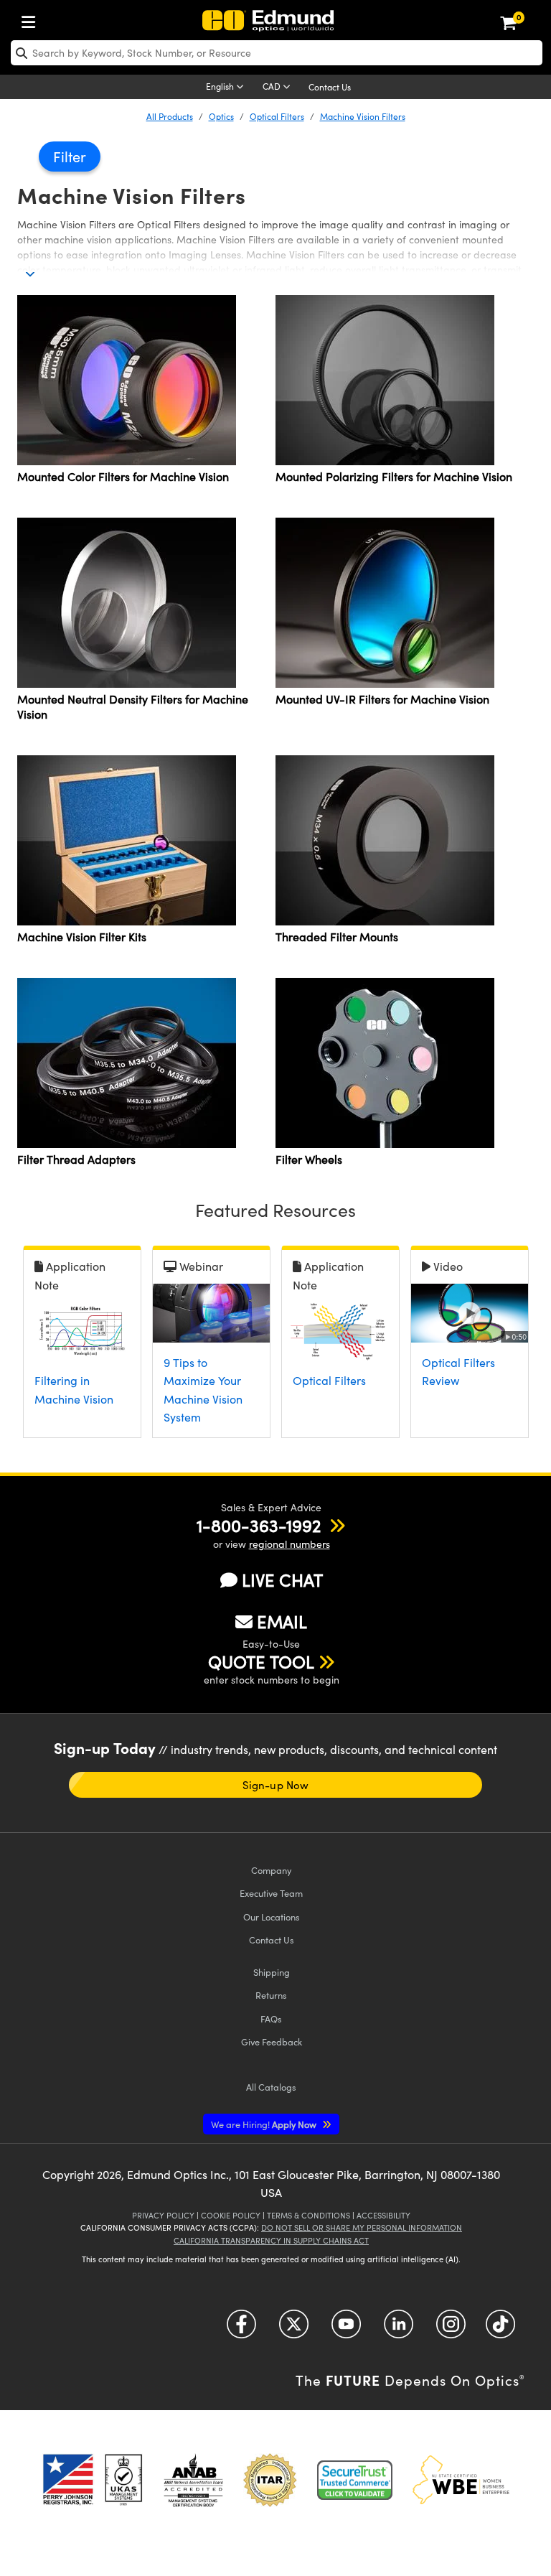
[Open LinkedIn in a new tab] (399, 2329)
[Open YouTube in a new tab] (346, 2329)
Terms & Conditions (309, 2215)
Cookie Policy (231, 2215)
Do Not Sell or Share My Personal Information (362, 2227)
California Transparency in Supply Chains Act (271, 2240)
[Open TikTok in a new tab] (500, 2329)
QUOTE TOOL (261, 1661)
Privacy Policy (163, 2215)
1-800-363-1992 (259, 1525)
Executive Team (271, 1893)
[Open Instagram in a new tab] (451, 2329)
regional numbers (289, 1544)
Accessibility (383, 2215)
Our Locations (272, 1917)
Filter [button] (70, 156)
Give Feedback (272, 2041)
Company (271, 1870)
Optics (221, 116)
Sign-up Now (275, 1785)
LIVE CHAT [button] (282, 1580)
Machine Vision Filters (363, 116)
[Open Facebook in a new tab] (241, 2329)
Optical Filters (277, 116)
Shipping (272, 1972)
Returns (271, 1995)
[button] (259, 1525)
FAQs (271, 2019)
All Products (170, 116)
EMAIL (282, 1621)
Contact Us (330, 87)
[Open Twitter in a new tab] (294, 2329)
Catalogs (271, 2087)
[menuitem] (32, 19)
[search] (277, 53)
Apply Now (265, 2124)
